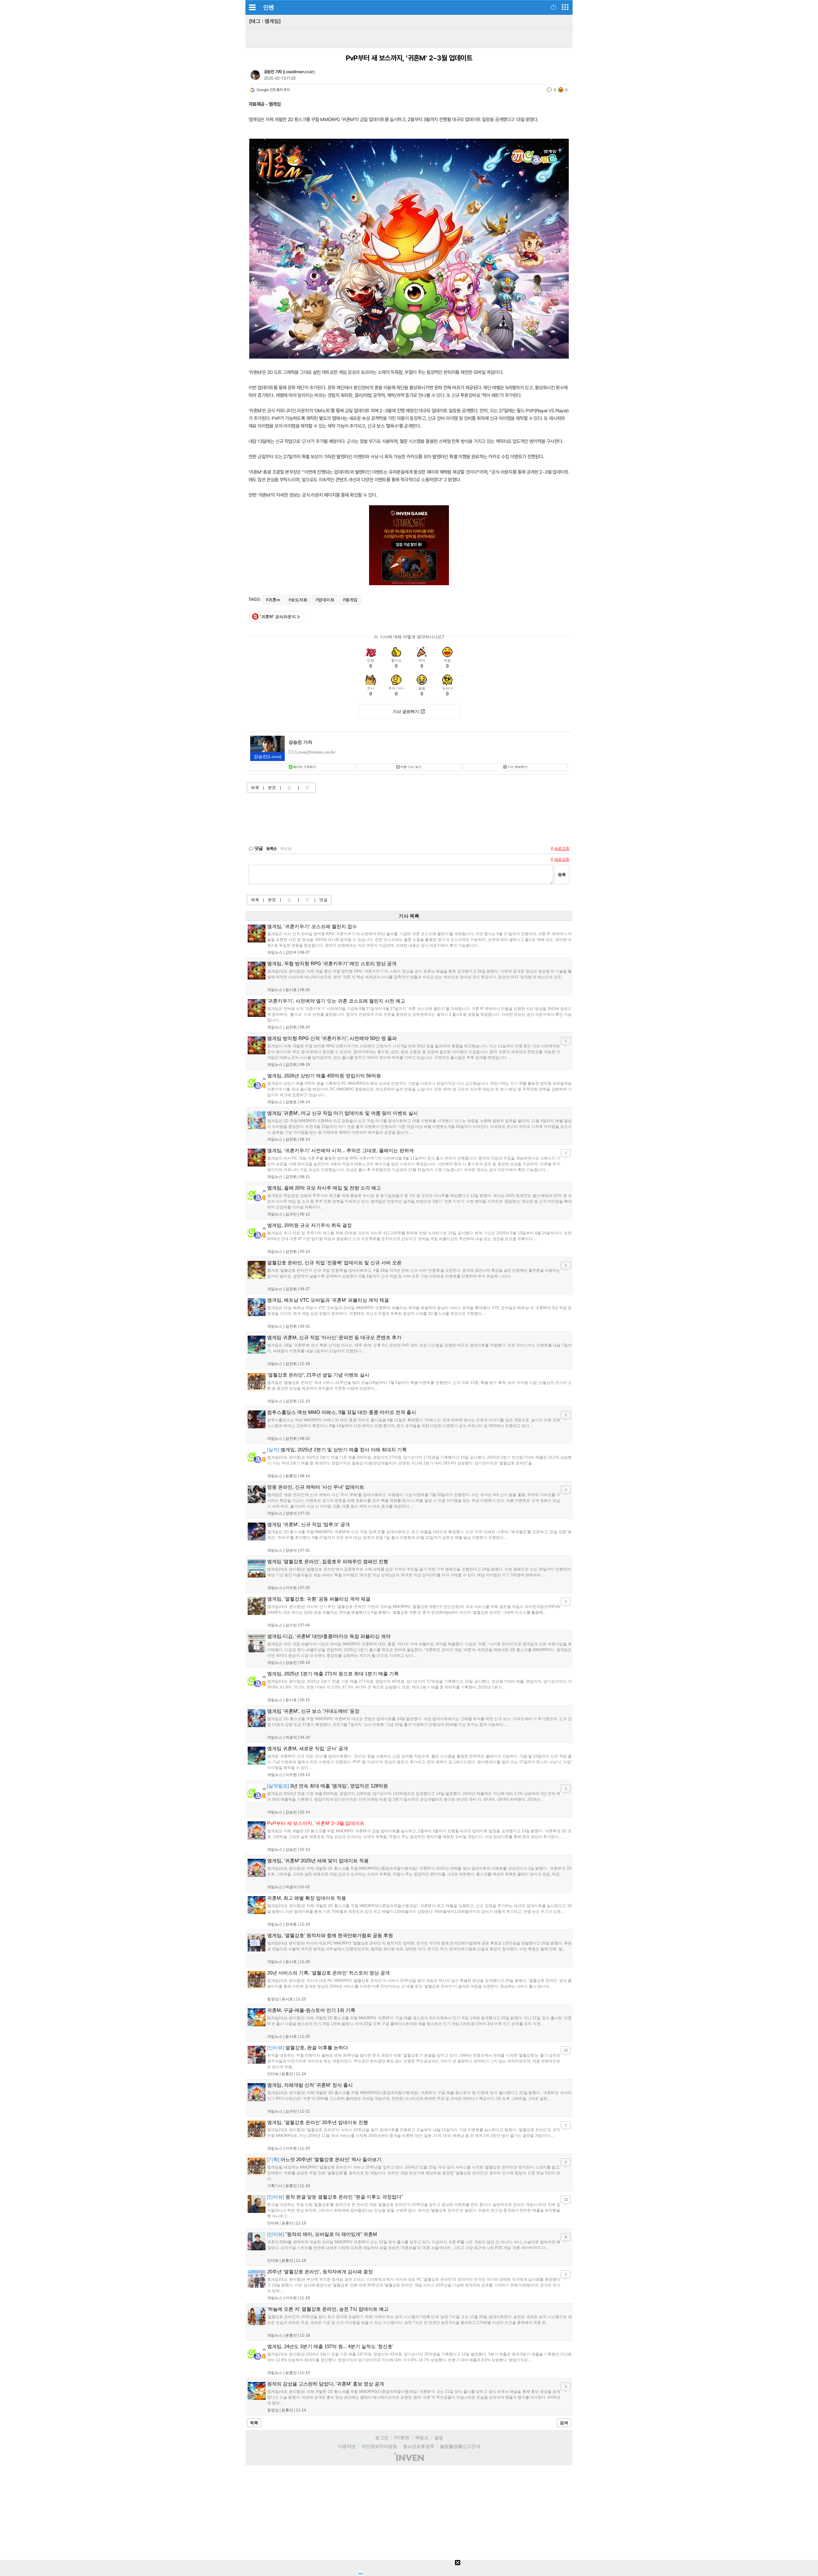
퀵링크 (422, 2438)
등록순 (271, 849)
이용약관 (347, 2446)
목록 (255, 788)
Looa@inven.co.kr (298, 72)
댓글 (323, 900)
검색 (564, 2423)
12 (566, 2200)
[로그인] (554, 7)
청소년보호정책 (419, 2446)
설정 (439, 2438)
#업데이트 (325, 600)
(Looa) (268, 757)
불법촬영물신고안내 (460, 2446)
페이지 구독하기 (305, 767)
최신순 (286, 849)
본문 (272, 788)
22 (566, 2050)
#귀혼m (273, 600)
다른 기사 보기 (411, 767)
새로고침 (562, 849)
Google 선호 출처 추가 (273, 90)
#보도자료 (298, 600)
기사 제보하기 (517, 767)
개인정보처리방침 (379, 2446)
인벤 (268, 7)
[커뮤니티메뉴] (252, 7)
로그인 (382, 2438)
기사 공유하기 (406, 712)
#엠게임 (350, 600)
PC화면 (402, 2438)
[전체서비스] (565, 7)
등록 (562, 875)
